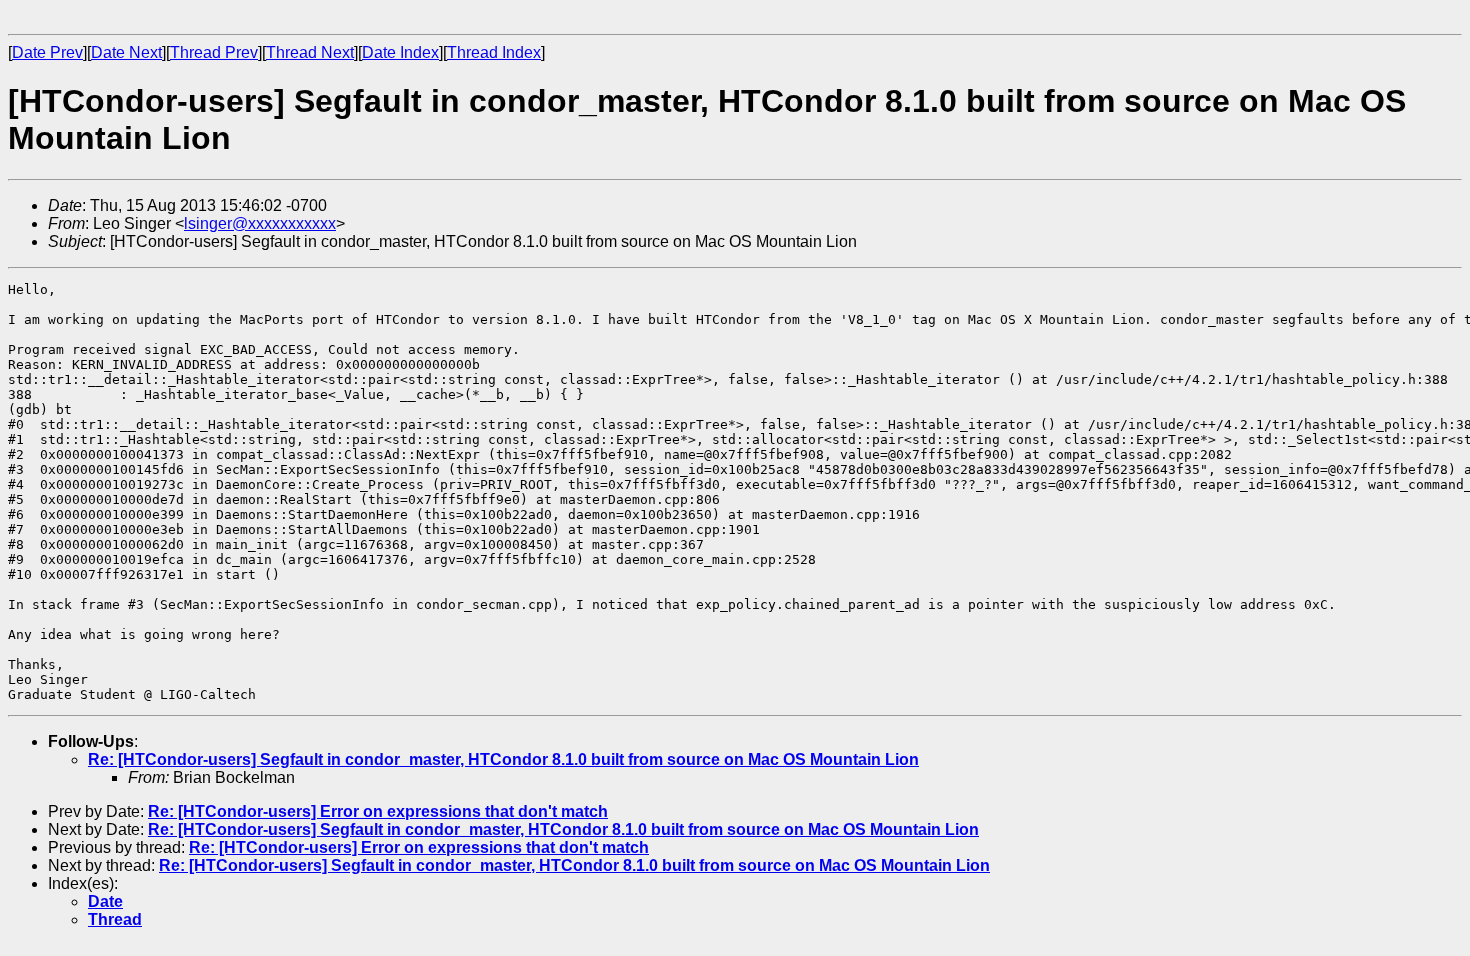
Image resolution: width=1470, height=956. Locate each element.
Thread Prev (214, 52)
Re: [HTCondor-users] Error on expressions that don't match (378, 811)
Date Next (126, 52)
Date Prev (47, 52)
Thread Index (494, 52)
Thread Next (310, 52)
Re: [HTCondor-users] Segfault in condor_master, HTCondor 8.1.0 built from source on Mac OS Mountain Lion (503, 759)
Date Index (400, 52)
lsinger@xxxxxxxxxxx (260, 223)
